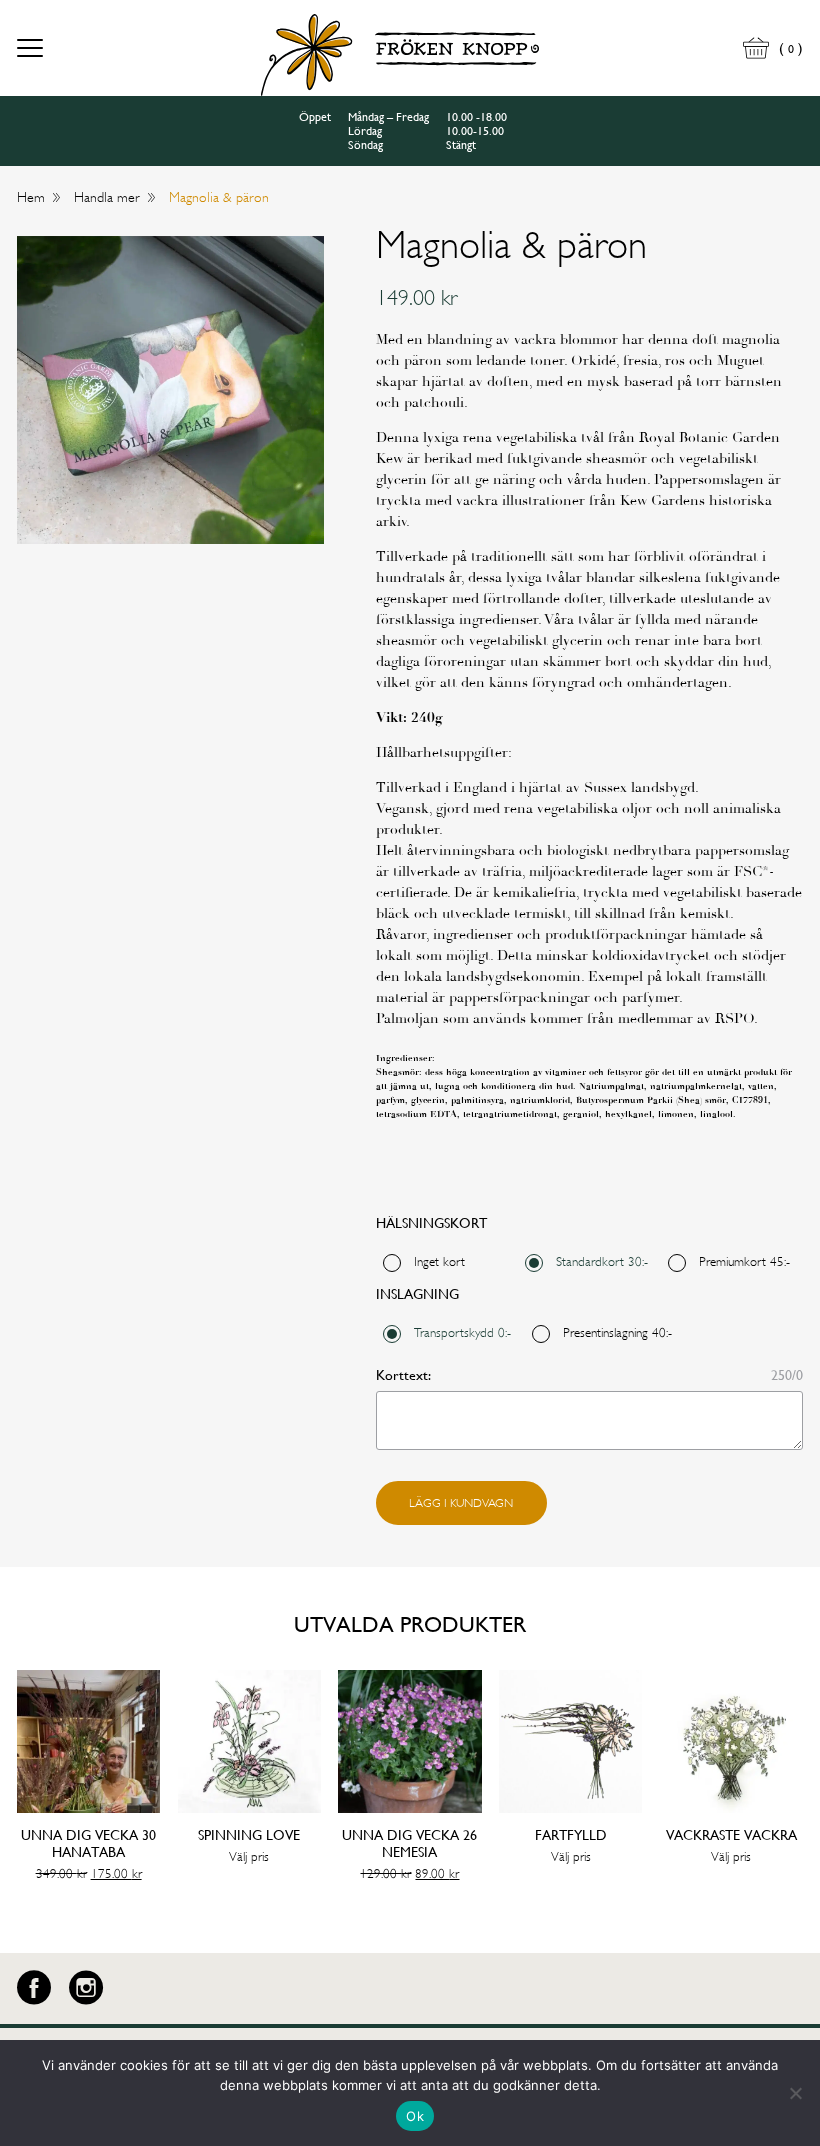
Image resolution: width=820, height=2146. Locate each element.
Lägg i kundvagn (461, 1503)
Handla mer (107, 197)
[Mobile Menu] (30, 51)
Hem (31, 197)
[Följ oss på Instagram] (86, 1988)
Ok (415, 2116)
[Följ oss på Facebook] (34, 1988)
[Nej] (795, 2093)
